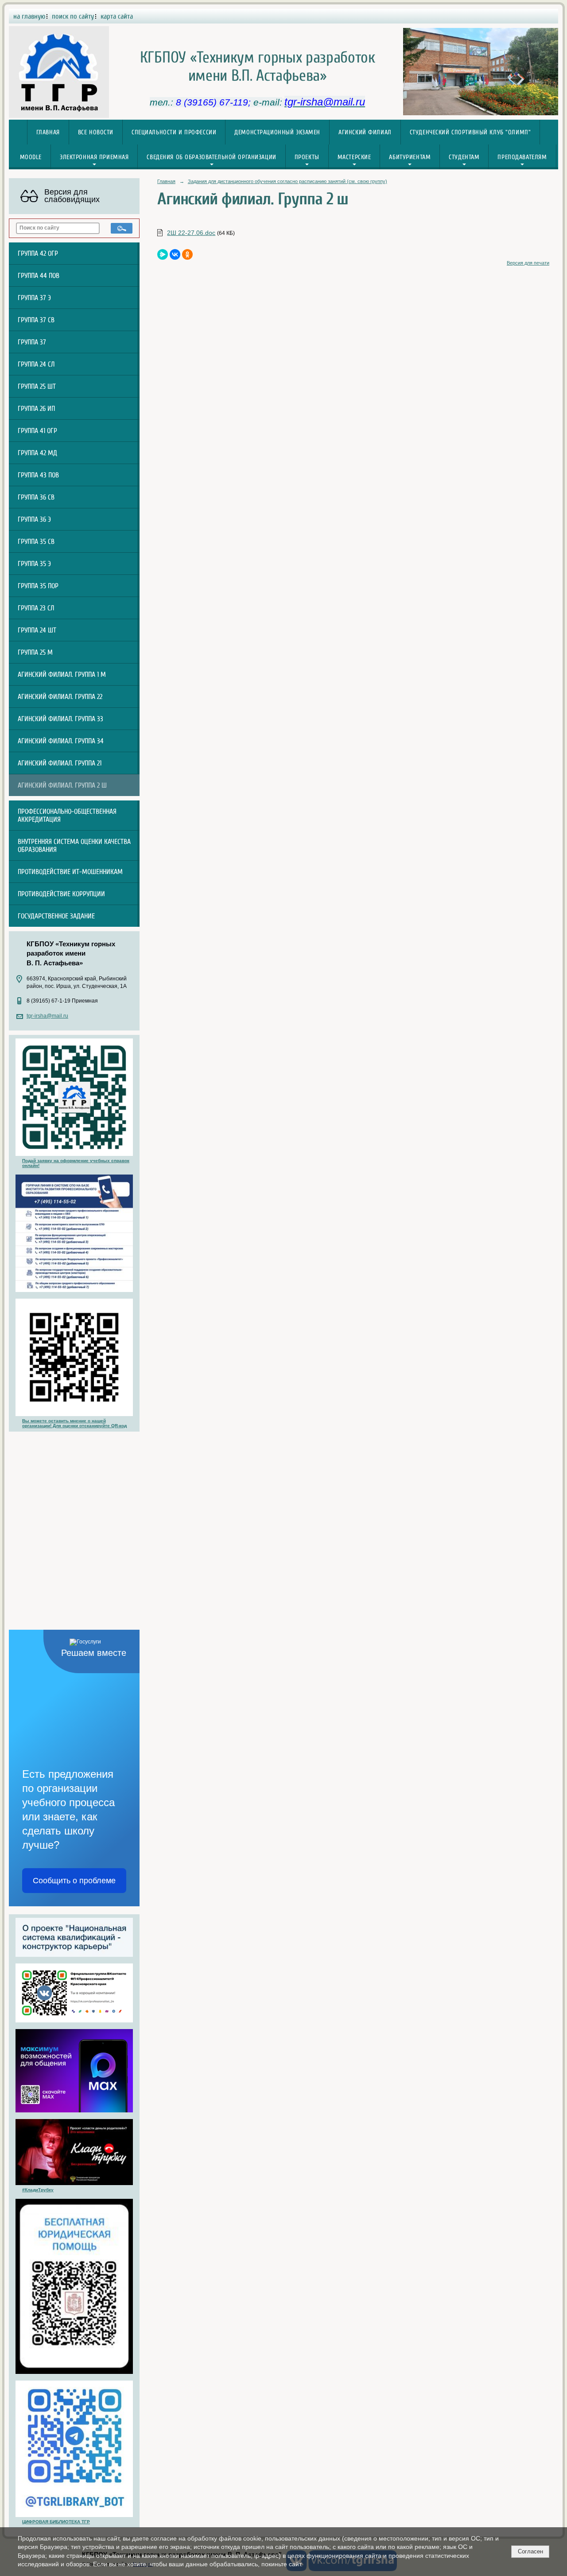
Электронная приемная (94, 157)
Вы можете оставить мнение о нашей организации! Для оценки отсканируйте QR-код (74, 1423)
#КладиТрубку (38, 2190)
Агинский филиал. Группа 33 (60, 719)
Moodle (31, 157)
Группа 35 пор (38, 586)
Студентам (464, 157)
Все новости (96, 132)
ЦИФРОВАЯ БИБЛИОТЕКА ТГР (56, 2522)
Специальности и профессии (174, 132)
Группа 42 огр (38, 254)
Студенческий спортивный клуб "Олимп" (470, 132)
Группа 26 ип (36, 409)
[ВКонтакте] (175, 254)
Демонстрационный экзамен (277, 132)
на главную (29, 16)
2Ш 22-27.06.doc (191, 233)
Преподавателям (522, 157)
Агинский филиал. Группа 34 (61, 741)
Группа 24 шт (37, 630)
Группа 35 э (34, 564)
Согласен (530, 2551)
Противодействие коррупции (61, 894)
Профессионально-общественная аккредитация (67, 816)
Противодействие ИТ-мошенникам (70, 872)
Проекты (307, 157)
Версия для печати (528, 263)
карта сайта (117, 16)
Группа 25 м (35, 652)
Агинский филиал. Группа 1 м (62, 675)
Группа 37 (32, 342)
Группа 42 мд (37, 453)
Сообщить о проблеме (74, 1881)
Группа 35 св (36, 542)
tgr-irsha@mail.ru (47, 1016)
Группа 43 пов (38, 475)
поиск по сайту (73, 16)
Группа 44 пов (39, 276)
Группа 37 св (36, 320)
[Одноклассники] (187, 254)
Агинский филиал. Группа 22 (60, 697)
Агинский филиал (365, 132)
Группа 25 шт (37, 386)
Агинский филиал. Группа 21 (60, 763)
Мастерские (354, 157)
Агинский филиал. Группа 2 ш (62, 785)
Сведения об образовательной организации (211, 157)
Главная (48, 132)
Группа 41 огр (37, 431)
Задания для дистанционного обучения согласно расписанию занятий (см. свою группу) (287, 181)
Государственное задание (56, 916)
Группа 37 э (34, 298)
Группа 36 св (36, 497)
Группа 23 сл (36, 608)
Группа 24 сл (36, 364)
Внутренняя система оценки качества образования (74, 846)
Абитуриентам (410, 157)
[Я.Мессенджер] (163, 254)
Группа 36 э (34, 519)
